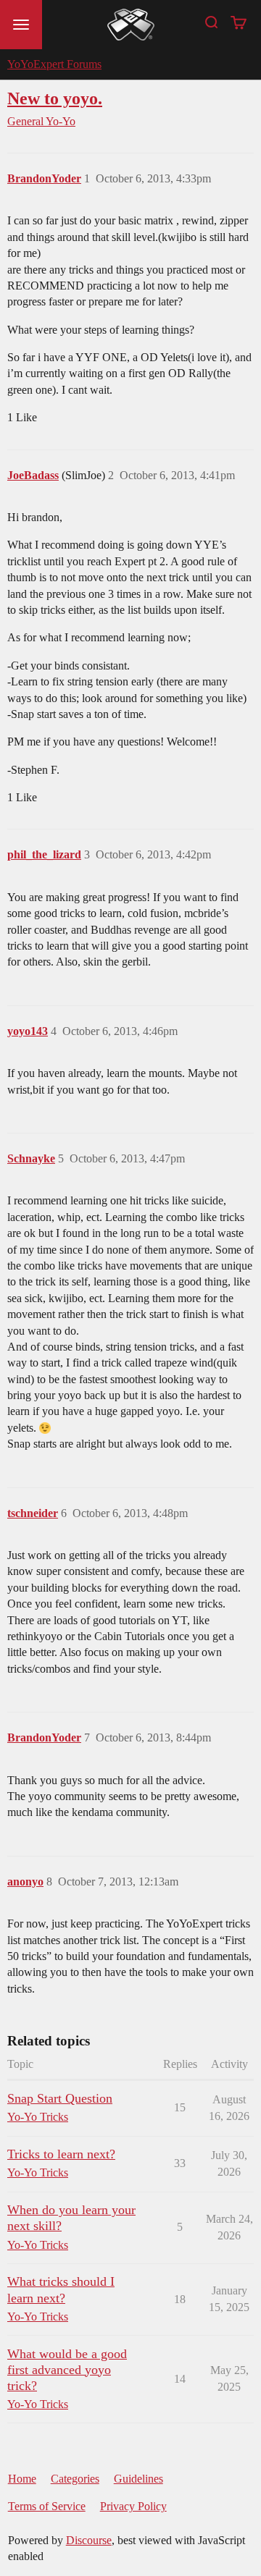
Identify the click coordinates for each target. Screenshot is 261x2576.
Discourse (89, 2540)
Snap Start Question (60, 2098)
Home (22, 2479)
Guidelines (138, 2479)
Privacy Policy (133, 2506)
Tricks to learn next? (61, 2154)
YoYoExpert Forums (54, 64)
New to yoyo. (55, 98)
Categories (75, 2479)
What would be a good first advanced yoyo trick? (67, 2370)
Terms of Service (47, 2506)
